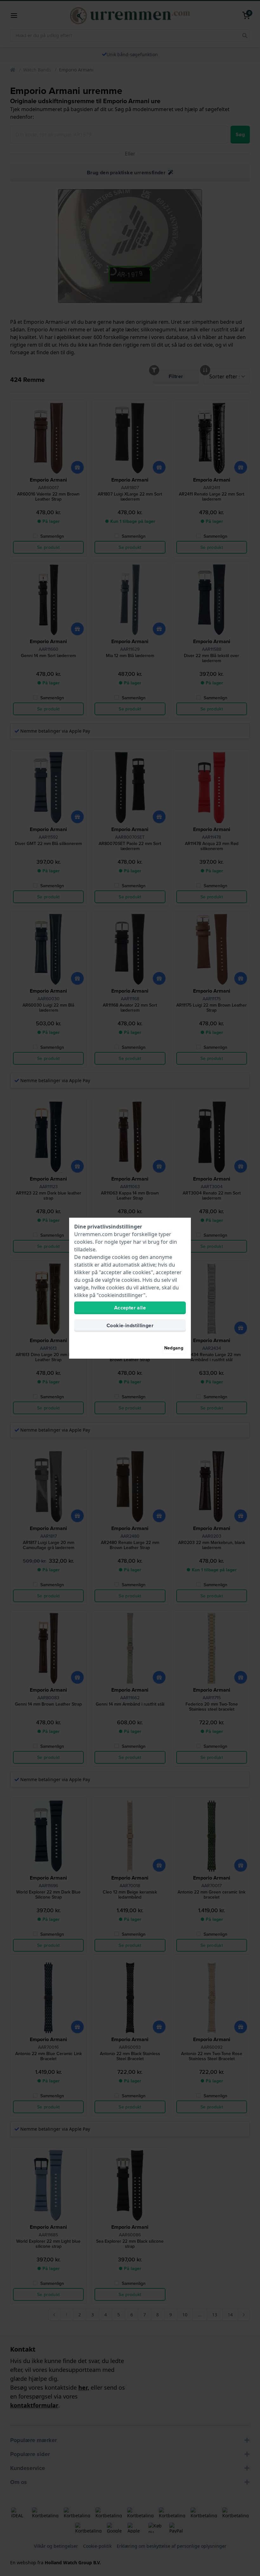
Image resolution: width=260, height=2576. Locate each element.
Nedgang (174, 1348)
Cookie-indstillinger (130, 1325)
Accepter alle (130, 1308)
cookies (83, 1242)
